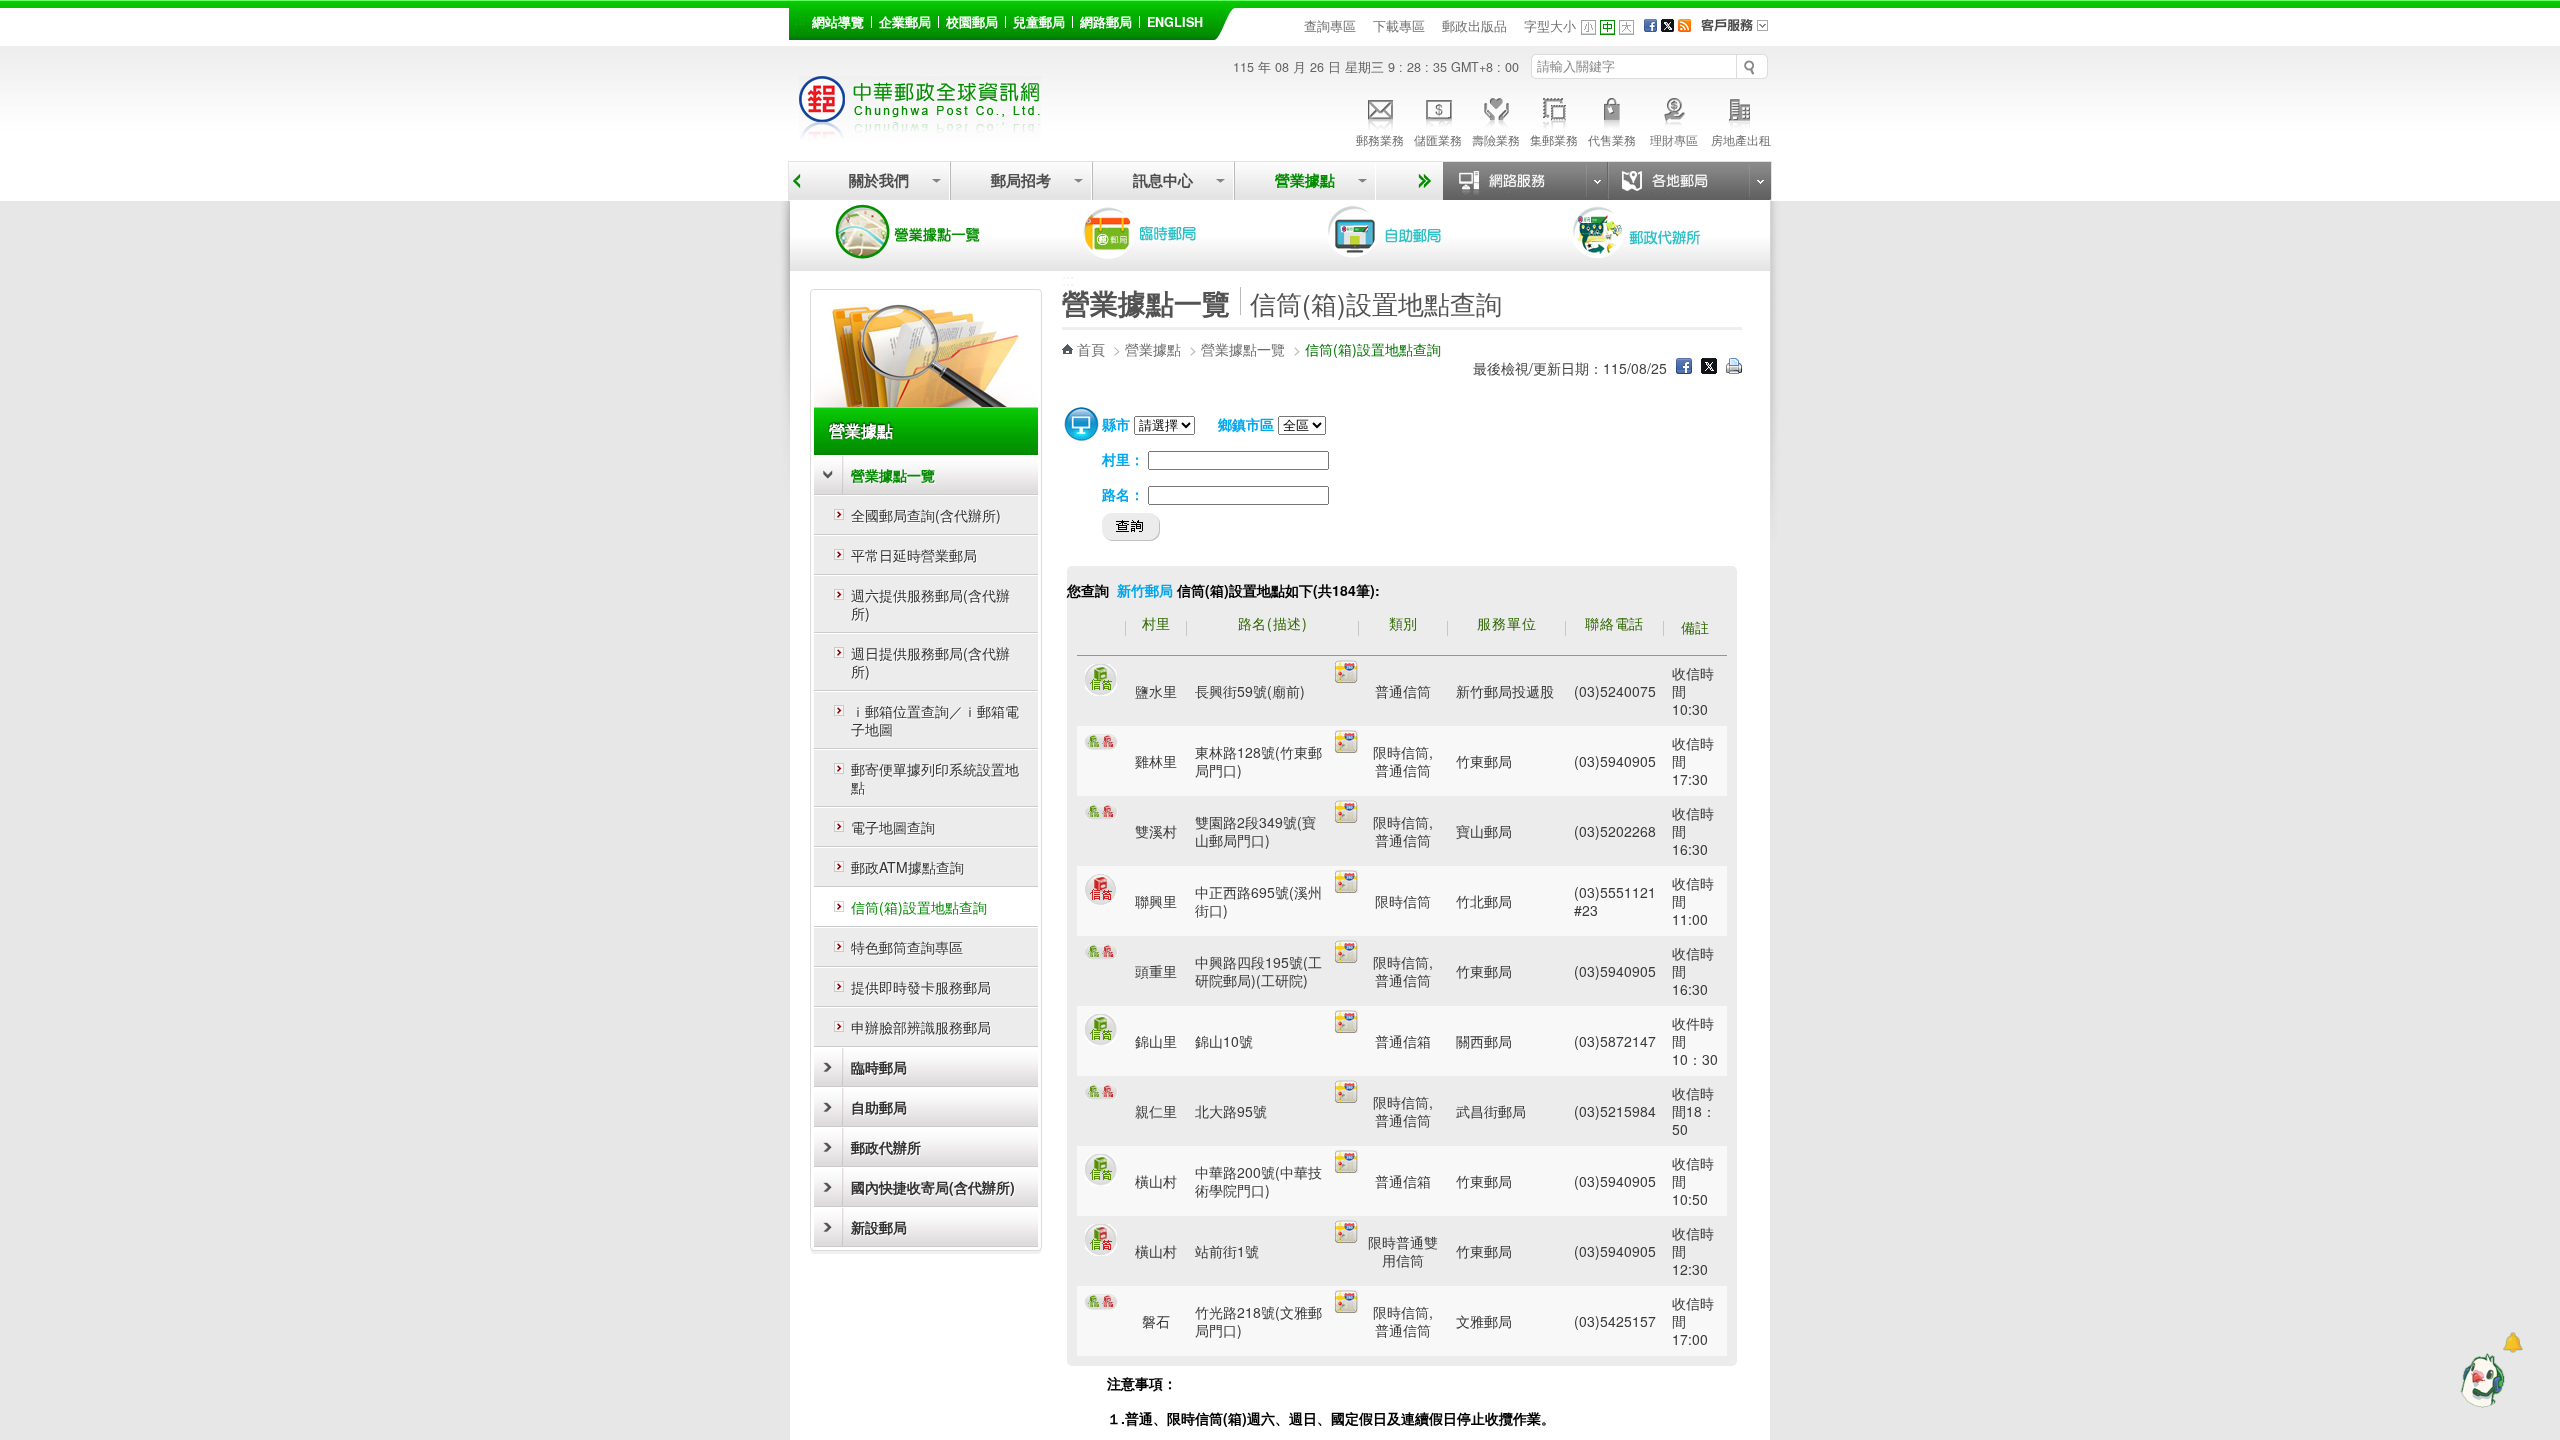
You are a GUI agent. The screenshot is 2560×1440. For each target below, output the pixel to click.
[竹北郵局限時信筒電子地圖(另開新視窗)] (1346, 887)
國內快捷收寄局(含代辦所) (933, 1187)
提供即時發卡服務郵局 (921, 987)
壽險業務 (1496, 139)
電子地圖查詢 (893, 827)
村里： (1123, 459)
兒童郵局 (1039, 22)
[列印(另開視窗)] (1734, 368)
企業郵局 (905, 22)
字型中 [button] (1607, 27)
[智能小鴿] (2480, 1380)
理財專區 (1674, 139)
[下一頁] (1421, 181)
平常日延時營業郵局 (914, 555)
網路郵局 (1106, 22)
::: (800, 18)
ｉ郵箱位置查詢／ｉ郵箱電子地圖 (935, 720)
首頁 (1091, 349)
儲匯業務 (1438, 139)
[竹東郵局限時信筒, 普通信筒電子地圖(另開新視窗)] (1346, 747)
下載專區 (1399, 26)
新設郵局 (879, 1227)
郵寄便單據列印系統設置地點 (935, 778)
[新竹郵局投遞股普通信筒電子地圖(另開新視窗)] (1346, 677)
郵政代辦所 (1658, 232)
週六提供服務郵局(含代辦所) (930, 604)
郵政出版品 (1474, 26)
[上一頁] (796, 181)
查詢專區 (1330, 26)
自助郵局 (1413, 232)
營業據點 (1305, 180)
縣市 (1116, 424)
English (1175, 22)
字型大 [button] (1626, 27)
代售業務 (1612, 139)
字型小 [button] (1588, 27)
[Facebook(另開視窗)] (1650, 26)
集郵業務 (1554, 139)
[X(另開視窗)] (1667, 26)
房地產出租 (1741, 139)
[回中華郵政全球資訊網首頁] (920, 130)
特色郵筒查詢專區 (907, 947)
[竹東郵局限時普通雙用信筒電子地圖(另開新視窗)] (1346, 1237)
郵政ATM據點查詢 (907, 867)
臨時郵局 (1168, 232)
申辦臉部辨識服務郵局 (921, 1027)
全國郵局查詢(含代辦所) (926, 515)
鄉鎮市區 (1246, 424)
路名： (1123, 494)
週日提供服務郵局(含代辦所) (930, 662)
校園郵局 (972, 22)
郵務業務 (1380, 139)
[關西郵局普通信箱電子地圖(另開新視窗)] (1346, 1027)
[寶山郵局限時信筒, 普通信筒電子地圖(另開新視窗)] (1346, 817)
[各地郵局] (1689, 181)
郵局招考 (1021, 180)
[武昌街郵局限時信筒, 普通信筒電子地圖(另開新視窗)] (1346, 1097)
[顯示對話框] (2512, 1342)
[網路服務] (1525, 181)
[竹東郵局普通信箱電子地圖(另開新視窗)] (1346, 1167)
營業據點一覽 (923, 232)
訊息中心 (1163, 180)
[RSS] (1684, 26)
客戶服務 (1741, 32)
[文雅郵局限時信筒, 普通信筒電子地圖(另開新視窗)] (1346, 1307)
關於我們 (879, 180)
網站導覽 (838, 22)
